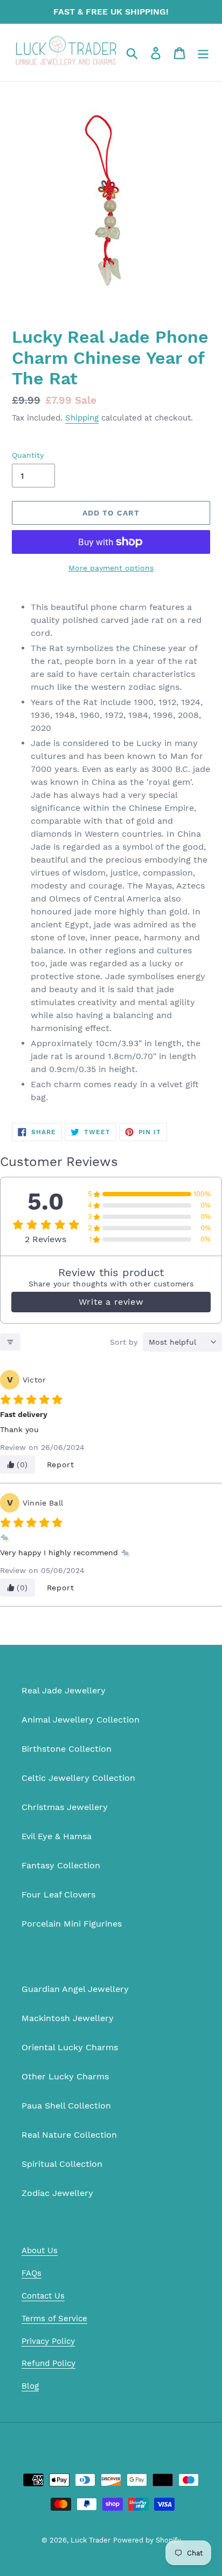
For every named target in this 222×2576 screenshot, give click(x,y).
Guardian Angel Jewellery (75, 1989)
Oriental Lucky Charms (70, 2047)
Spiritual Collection (62, 2164)
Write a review (111, 1302)
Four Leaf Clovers (58, 1894)
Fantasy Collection (61, 1865)
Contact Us (43, 2296)
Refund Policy (48, 2363)
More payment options (111, 568)
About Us (40, 2250)
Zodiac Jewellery (57, 2193)
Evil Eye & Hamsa (57, 1836)
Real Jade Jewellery (64, 1690)
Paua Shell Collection (66, 2106)
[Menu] (203, 53)
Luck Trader (91, 2540)
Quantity (28, 455)
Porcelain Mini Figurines (72, 1924)
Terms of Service (54, 2319)
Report (61, 1465)
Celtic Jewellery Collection (78, 1778)
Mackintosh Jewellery (68, 2018)
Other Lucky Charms (65, 2076)
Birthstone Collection (67, 1749)
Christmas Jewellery (65, 1807)
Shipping (82, 418)
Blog (30, 2386)
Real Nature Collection (69, 2135)
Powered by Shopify (147, 2540)
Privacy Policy (48, 2341)
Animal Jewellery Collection (81, 1720)
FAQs (32, 2273)
